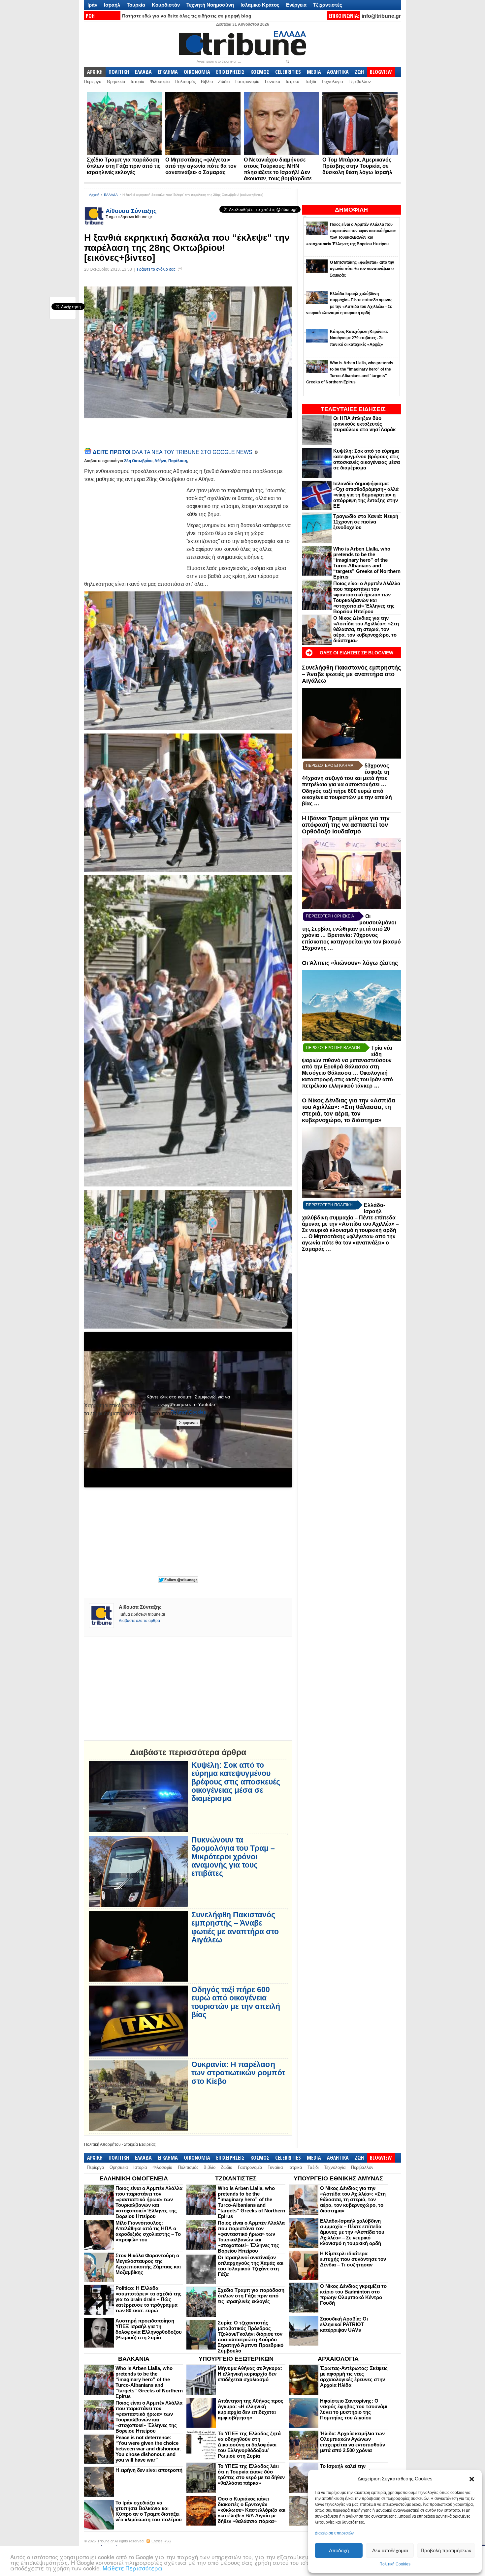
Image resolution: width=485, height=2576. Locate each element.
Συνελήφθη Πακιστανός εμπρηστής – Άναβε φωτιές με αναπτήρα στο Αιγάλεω (351, 674)
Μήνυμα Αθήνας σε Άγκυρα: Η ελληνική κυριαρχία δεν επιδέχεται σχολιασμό (250, 2374)
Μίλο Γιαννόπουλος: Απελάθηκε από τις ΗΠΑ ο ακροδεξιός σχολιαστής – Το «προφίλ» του (148, 2231)
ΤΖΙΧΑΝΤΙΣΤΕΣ (236, 2178)
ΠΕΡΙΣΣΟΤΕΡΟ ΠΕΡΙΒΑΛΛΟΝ (333, 1048)
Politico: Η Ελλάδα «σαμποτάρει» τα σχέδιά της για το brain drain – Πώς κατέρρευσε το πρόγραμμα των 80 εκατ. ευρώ (148, 2299)
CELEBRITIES (288, 72)
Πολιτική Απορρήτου (102, 2144)
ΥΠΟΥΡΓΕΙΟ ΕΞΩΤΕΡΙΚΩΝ (236, 2359)
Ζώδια (224, 82)
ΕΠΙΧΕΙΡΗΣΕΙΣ (230, 72)
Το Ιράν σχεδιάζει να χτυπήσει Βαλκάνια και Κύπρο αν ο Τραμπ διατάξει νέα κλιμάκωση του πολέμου (149, 2511)
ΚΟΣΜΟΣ (260, 72)
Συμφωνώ (188, 1423)
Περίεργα (93, 82)
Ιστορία (138, 82)
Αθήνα (160, 461)
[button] (472, 2479)
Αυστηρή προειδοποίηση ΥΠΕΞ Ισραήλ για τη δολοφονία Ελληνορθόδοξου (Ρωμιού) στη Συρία (149, 2329)
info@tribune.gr (381, 16)
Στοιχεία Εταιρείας (140, 2144)
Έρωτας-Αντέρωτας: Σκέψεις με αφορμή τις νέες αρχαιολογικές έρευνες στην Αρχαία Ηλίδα (354, 2377)
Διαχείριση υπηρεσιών (334, 2533)
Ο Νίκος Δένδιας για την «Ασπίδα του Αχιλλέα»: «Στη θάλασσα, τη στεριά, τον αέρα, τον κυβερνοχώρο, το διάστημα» (366, 629)
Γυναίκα (273, 82)
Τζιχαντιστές (328, 5)
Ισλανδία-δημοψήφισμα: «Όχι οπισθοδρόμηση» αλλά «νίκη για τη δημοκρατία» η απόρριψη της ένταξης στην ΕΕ (366, 495)
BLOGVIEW (381, 72)
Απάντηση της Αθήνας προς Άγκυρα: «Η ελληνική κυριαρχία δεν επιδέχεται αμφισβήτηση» (251, 2409)
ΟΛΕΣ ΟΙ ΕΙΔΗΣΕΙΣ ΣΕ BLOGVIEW (356, 653)
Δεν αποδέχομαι (390, 2550)
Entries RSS (161, 2541)
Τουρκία (136, 5)
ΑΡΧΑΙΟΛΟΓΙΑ (338, 2359)
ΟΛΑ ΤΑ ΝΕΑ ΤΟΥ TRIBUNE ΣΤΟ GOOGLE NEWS (173, 452)
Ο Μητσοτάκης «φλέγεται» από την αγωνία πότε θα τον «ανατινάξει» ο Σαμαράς (201, 166)
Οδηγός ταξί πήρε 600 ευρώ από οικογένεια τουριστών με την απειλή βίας (347, 797)
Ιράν (92, 5)
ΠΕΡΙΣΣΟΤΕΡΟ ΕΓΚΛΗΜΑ (330, 765)
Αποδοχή (339, 2550)
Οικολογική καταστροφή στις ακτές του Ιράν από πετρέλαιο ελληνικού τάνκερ (347, 1079)
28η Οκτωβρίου (138, 461)
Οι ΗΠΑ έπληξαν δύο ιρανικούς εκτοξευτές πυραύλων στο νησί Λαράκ (364, 424)
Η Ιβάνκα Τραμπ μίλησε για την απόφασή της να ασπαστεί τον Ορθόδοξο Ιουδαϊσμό (346, 825)
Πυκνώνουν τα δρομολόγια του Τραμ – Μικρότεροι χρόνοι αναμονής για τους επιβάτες (233, 1857)
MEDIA (314, 72)
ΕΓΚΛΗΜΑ (168, 72)
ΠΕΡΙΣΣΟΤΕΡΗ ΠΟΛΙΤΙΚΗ (329, 1205)
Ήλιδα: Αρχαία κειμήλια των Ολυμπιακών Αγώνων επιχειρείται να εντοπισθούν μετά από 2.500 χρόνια (353, 2442)
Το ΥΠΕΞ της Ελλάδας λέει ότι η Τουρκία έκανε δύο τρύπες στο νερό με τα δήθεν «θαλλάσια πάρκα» (251, 2474)
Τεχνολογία (332, 82)
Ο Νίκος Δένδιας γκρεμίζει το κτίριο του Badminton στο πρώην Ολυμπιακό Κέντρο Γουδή (353, 2294)
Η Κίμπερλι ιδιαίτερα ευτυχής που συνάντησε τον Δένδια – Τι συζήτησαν (353, 2259)
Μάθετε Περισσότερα (132, 2568)
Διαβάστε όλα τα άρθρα (139, 1621)
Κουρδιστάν (166, 5)
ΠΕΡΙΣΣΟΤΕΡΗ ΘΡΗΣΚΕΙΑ (330, 916)
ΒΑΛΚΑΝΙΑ (134, 2359)
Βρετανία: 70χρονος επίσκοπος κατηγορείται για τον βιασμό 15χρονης (351, 942)
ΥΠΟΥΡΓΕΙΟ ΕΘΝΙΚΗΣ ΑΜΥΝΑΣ (338, 2178)
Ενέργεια (296, 5)
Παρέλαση (178, 461)
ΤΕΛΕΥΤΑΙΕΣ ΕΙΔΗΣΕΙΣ (353, 409)
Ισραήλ (112, 5)
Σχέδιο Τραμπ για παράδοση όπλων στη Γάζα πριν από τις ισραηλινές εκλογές (124, 166)
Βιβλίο (207, 82)
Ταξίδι (310, 82)
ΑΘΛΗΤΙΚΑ (338, 72)
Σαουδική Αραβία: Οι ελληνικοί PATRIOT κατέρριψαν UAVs (344, 2324)
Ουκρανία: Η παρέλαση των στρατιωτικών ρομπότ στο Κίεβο (238, 2073)
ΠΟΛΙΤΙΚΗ (119, 72)
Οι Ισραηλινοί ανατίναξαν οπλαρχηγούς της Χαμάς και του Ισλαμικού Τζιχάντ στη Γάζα (251, 2266)
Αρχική (94, 195)
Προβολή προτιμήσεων (446, 2550)
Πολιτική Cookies (395, 2564)
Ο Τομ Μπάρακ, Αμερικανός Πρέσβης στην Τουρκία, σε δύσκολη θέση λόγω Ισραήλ (357, 166)
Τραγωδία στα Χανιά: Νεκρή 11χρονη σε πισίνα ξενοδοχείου (366, 522)
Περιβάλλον (360, 82)
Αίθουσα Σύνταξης (131, 211)
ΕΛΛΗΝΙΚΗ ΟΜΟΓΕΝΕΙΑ (134, 2178)
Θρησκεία (116, 82)
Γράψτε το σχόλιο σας (156, 269)
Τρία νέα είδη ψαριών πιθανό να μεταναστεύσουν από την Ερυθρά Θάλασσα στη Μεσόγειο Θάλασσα (347, 1060)
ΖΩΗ (359, 72)
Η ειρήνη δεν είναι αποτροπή (149, 2470)
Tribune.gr (106, 2541)
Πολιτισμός (185, 82)
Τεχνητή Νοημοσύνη (210, 5)
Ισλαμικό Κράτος (260, 5)
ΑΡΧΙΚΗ (95, 72)
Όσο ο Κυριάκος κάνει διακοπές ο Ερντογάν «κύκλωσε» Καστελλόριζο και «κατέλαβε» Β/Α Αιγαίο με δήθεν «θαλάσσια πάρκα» (252, 2510)
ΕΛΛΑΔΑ (143, 72)
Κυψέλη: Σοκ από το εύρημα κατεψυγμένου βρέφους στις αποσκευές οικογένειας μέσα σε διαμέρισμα (367, 459)
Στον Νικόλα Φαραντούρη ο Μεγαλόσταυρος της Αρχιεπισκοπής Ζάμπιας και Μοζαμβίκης (148, 2264)
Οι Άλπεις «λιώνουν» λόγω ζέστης (350, 963)
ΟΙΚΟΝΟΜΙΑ (197, 72)
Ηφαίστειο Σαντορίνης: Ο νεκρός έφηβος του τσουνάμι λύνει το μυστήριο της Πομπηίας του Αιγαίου (354, 2409)
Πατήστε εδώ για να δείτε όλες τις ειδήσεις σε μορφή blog (187, 16)
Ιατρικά (293, 82)
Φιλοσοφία (160, 82)
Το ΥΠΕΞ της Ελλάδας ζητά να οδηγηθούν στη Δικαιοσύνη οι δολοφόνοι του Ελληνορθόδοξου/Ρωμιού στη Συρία (249, 2445)
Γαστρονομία (247, 82)
